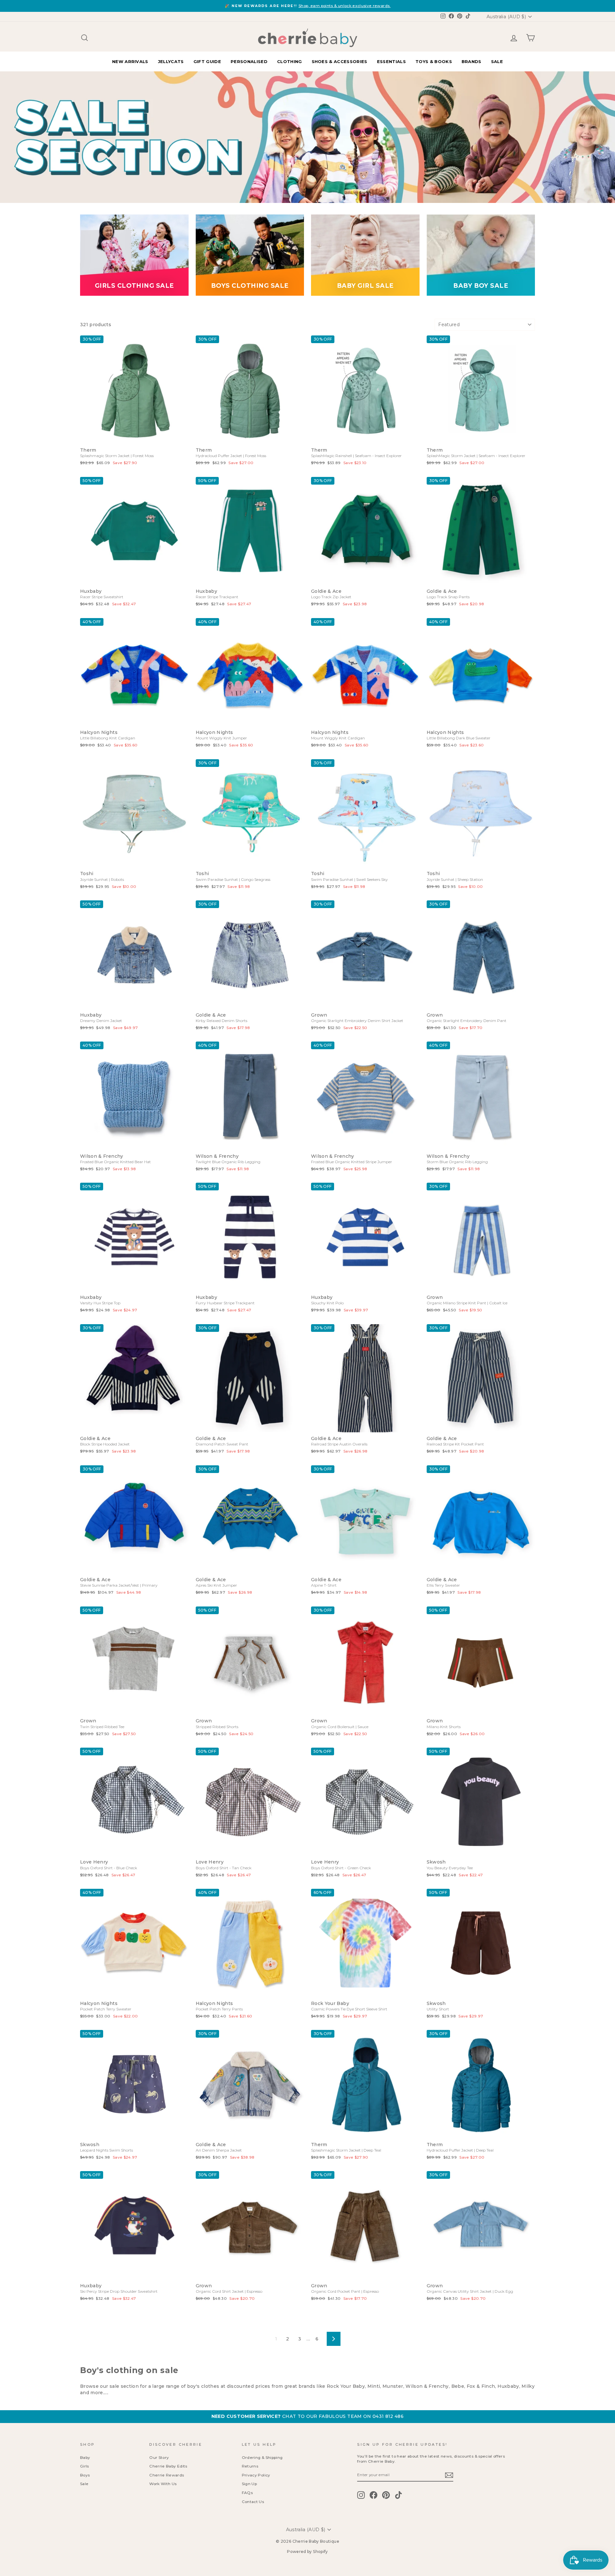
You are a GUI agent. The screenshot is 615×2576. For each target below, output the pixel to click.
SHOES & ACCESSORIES (340, 61)
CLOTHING (290, 61)
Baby (85, 2457)
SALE (497, 61)
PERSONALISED (249, 61)
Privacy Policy (256, 2475)
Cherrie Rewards (167, 2475)
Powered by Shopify (307, 2552)
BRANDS (471, 61)
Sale (84, 2484)
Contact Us (253, 2502)
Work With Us (163, 2484)
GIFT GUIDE (207, 61)
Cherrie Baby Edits (168, 2466)
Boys (85, 2475)
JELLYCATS (171, 61)
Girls (85, 2466)
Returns (250, 2466)
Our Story (159, 2457)
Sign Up (249, 2484)
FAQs (247, 2493)
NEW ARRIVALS (130, 61)
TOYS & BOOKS (434, 61)
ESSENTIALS (391, 61)
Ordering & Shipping (262, 2457)
